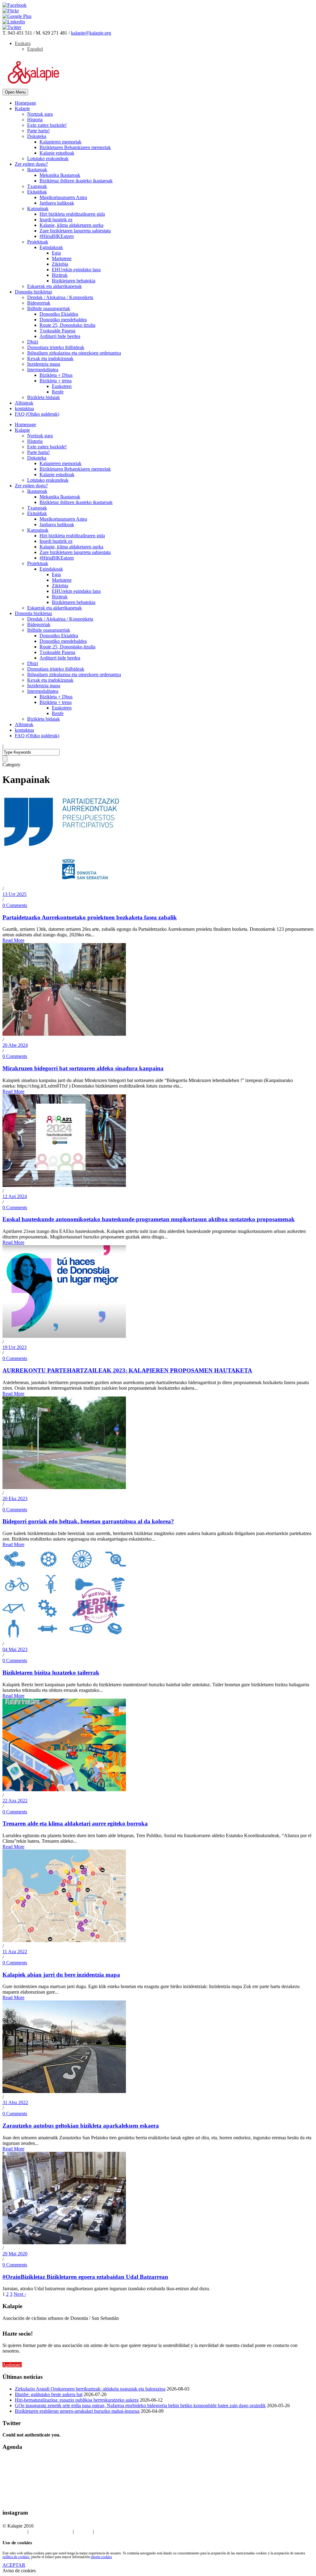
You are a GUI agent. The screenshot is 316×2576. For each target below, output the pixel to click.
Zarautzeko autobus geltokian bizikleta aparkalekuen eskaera (81, 2126)
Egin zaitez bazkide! (47, 125)
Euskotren (62, 386)
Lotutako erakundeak (48, 158)
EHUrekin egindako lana (76, 270)
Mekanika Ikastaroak (60, 175)
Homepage (25, 103)
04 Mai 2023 (15, 1649)
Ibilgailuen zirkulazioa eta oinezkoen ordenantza (74, 353)
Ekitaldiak (37, 192)
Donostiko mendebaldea (63, 320)
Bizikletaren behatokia (74, 281)
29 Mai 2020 (15, 2254)
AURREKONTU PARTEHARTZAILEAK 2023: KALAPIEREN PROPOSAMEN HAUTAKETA (127, 1370)
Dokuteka (37, 136)
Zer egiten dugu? (31, 164)
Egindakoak (51, 247)
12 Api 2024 (15, 1196)
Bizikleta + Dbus (56, 375)
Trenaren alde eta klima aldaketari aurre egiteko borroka (75, 1823)
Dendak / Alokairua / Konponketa (60, 297)
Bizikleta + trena (56, 381)
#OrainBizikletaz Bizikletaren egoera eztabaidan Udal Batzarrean (85, 2277)
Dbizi (33, 342)
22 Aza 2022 (15, 1801)
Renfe (58, 392)
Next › (20, 2294)
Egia (56, 253)
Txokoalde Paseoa (57, 331)
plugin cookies (101, 2557)
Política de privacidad (51, 2531)
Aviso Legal (14, 2531)
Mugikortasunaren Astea (63, 197)
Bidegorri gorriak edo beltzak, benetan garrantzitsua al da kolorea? (88, 1521)
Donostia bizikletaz (33, 292)
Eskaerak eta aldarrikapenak (54, 286)
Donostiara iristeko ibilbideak (56, 347)
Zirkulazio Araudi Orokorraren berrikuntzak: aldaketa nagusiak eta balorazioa (90, 2389)
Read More (13, 940)
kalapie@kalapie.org (91, 33)
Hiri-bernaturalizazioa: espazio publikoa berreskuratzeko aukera (77, 2400)
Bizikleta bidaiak (44, 397)
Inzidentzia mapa (44, 364)
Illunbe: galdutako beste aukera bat (49, 2394)
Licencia (84, 2531)
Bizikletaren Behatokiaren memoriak (75, 147)
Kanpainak (38, 208)
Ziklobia (60, 264)
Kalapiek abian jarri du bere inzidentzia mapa (61, 1975)
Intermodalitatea (43, 370)
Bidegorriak (39, 303)
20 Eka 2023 (15, 1498)
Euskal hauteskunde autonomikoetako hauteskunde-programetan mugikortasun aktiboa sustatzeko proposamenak (149, 1219)
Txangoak (37, 186)
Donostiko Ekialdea (59, 314)
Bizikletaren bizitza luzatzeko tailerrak (51, 1673)
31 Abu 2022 (15, 2102)
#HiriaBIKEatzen (57, 236)
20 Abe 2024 (15, 1045)
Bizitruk (60, 275)
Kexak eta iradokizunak (50, 358)
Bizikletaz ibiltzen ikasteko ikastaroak (76, 181)
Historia (35, 120)
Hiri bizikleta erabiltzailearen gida (72, 214)
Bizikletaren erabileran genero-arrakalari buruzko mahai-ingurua (77, 2411)
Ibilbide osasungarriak (49, 308)
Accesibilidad (108, 2531)
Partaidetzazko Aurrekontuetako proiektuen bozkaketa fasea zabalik (90, 917)
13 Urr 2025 (15, 894)
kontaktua (24, 408)
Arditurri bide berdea (60, 336)
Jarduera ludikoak (57, 203)
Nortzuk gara (40, 114)
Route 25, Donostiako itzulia (67, 325)
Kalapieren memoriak (60, 142)
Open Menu (15, 92)
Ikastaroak (37, 170)
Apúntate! (12, 2365)
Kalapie (22, 108)
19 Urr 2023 (15, 1347)
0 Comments (15, 905)
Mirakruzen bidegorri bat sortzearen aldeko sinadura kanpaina (83, 1068)
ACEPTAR (14, 2565)
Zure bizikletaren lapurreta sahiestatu (75, 231)
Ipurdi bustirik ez (56, 220)
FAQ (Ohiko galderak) (37, 414)
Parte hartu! (38, 131)
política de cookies (16, 2557)
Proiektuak (38, 242)
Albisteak (24, 403)
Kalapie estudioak (57, 153)
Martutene (62, 258)
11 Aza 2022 (15, 1952)
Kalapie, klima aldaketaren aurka (71, 225)
